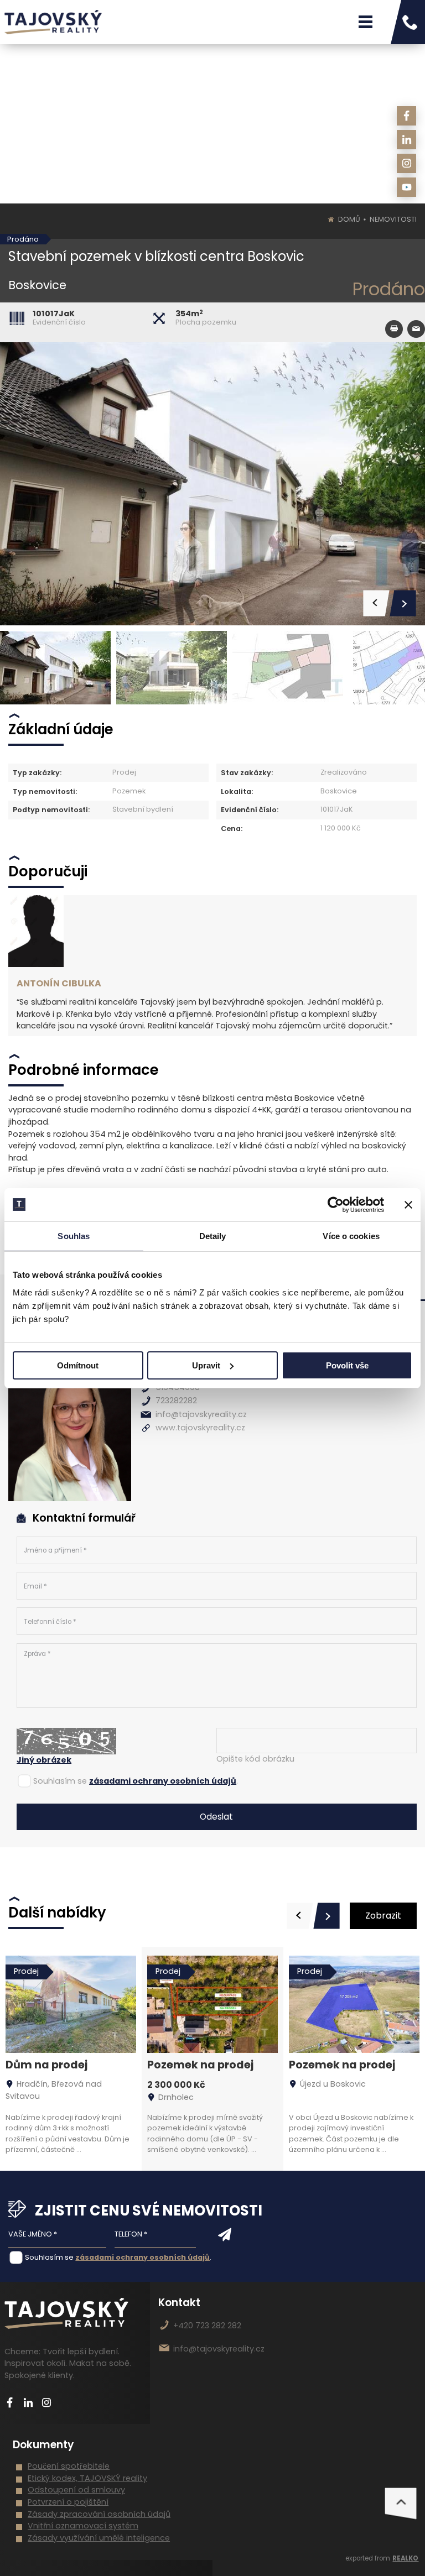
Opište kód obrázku (255, 1759)
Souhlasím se (60, 1781)
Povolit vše (347, 1365)
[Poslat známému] (416, 329)
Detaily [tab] (213, 1236)
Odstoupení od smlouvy (76, 2490)
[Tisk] (394, 329)
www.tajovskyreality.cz (200, 1428)
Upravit (206, 1365)
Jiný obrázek (44, 1760)
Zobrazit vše (383, 1919)
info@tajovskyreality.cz (201, 1414)
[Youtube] (406, 187)
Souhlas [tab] (74, 1236)
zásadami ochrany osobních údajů (163, 1781)
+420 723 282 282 (207, 2326)
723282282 (176, 1401)
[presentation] (300, 1916)
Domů (349, 219)
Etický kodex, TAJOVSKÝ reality (87, 2478)
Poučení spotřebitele (69, 2466)
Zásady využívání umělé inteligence (99, 2538)
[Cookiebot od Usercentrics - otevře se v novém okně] (336, 1205)
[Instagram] (406, 163)
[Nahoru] (401, 2504)
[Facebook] (406, 116)
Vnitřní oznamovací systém (83, 2526)
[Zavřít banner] (408, 1205)
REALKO (405, 2558)
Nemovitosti (393, 219)
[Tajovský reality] (53, 22)
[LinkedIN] (406, 140)
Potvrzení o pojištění (68, 2502)
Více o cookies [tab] (351, 1236)
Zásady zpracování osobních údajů (99, 2514)
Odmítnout (78, 1365)
